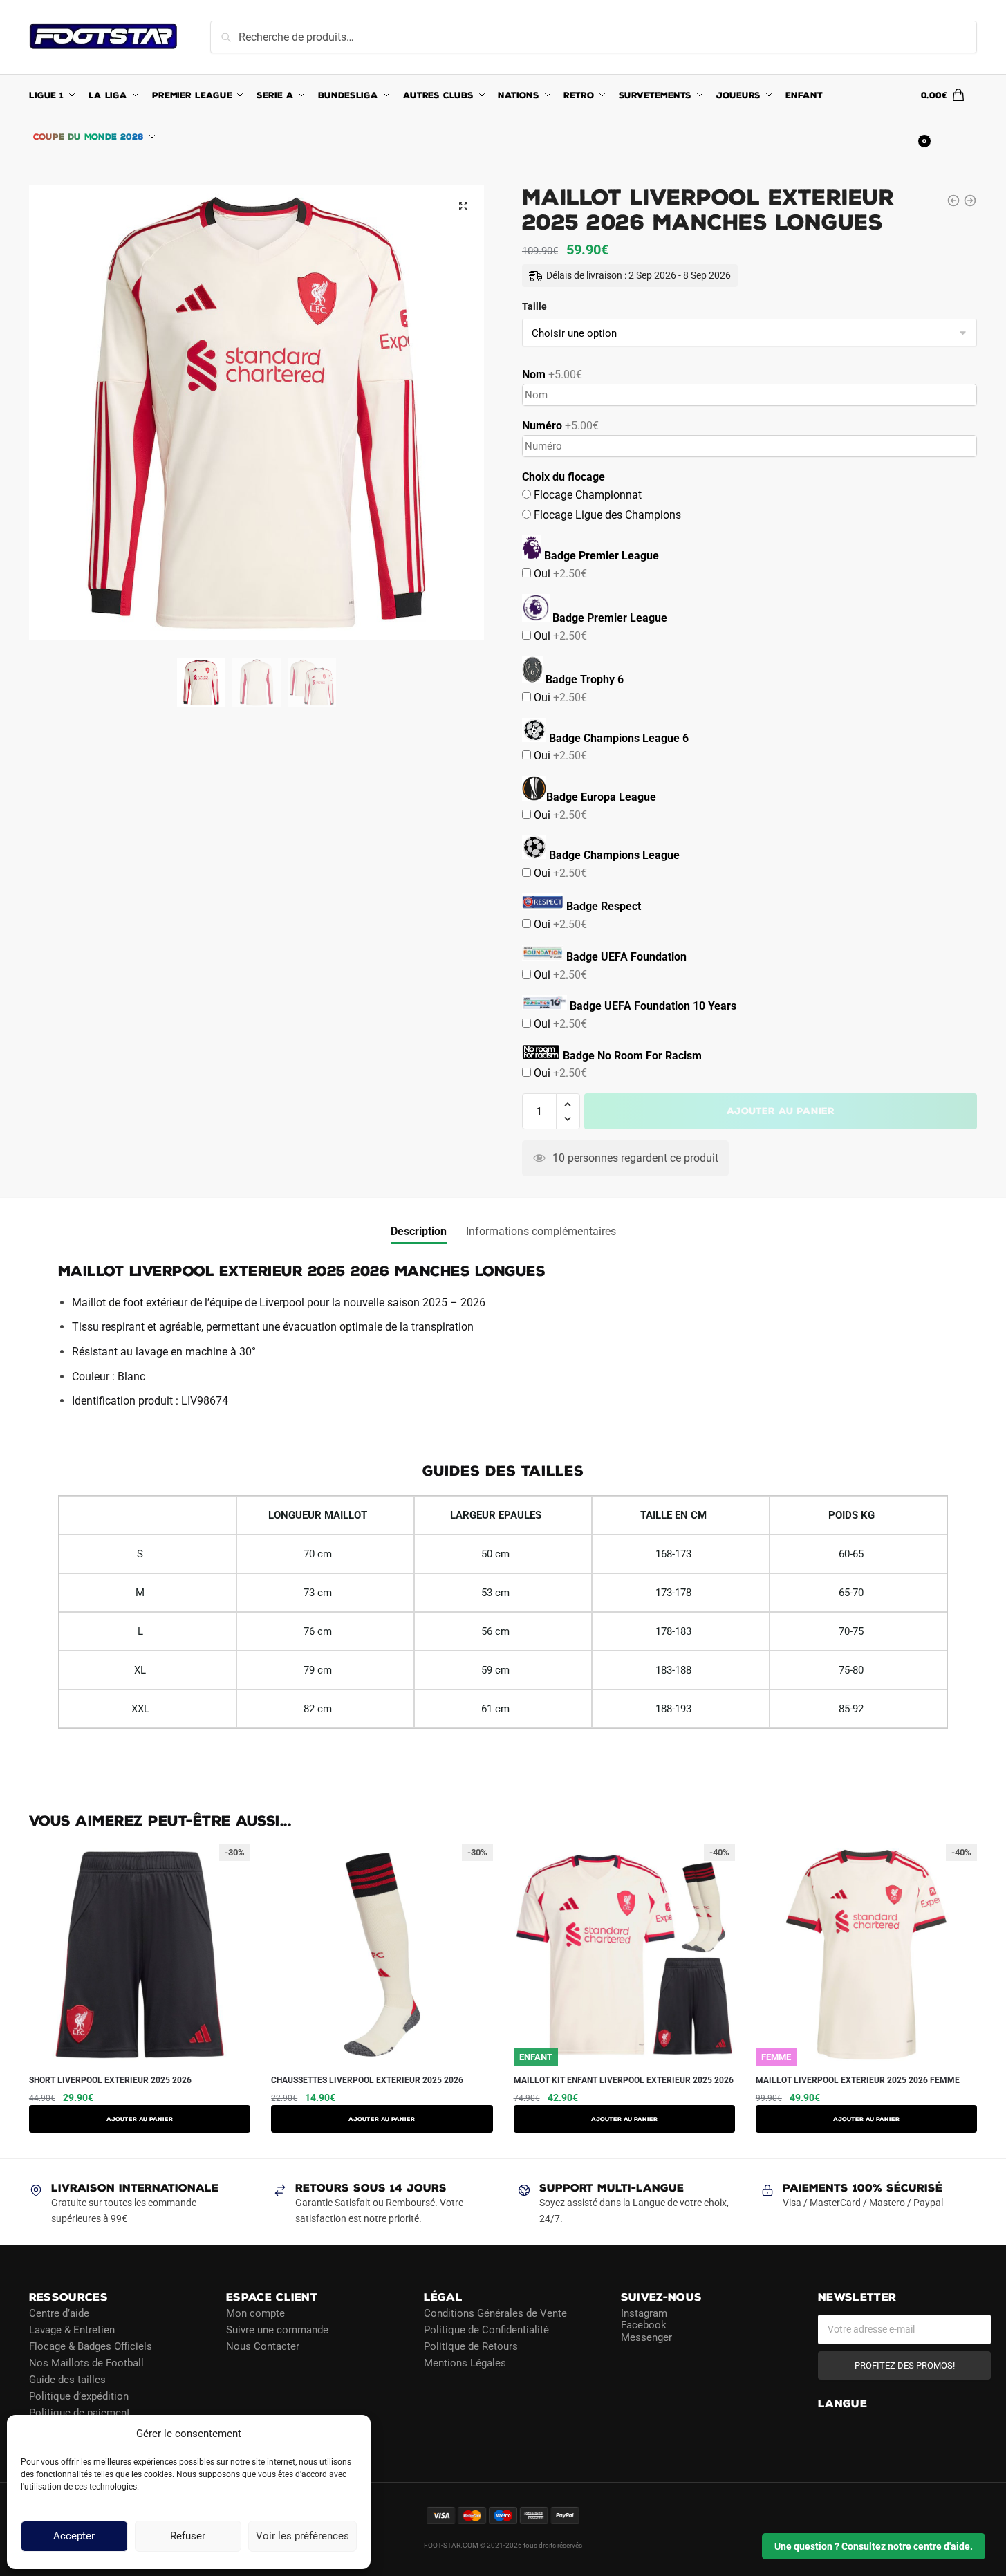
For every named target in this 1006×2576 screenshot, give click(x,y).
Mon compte (255, 2313)
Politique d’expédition (79, 2396)
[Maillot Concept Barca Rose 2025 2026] (970, 201)
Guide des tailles (67, 2379)
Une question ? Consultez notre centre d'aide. (874, 2546)
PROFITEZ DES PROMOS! (905, 2365)
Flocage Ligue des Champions (606, 515)
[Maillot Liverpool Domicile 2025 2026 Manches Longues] (953, 201)
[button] (463, 206)
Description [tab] (419, 1231)
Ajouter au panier (781, 1111)
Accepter (74, 2537)
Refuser (188, 2537)
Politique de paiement (80, 2412)
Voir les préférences (302, 2537)
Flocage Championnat (586, 495)
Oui (559, 574)
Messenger (646, 2337)
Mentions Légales (465, 2362)
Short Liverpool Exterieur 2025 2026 (110, 2080)
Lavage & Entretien (72, 2329)
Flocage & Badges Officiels (91, 2346)
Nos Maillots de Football (86, 2362)
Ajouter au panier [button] (382, 2119)
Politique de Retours (471, 2346)
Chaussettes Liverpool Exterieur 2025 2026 (367, 2080)
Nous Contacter (263, 2346)
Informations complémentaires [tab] (541, 1231)
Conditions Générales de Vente (495, 2313)
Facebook (644, 2325)
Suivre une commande (277, 2329)
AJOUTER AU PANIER (140, 2119)
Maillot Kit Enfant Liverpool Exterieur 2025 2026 (624, 2080)
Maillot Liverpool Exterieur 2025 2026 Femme (858, 2080)
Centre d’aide (59, 2313)
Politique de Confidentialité (486, 2329)
